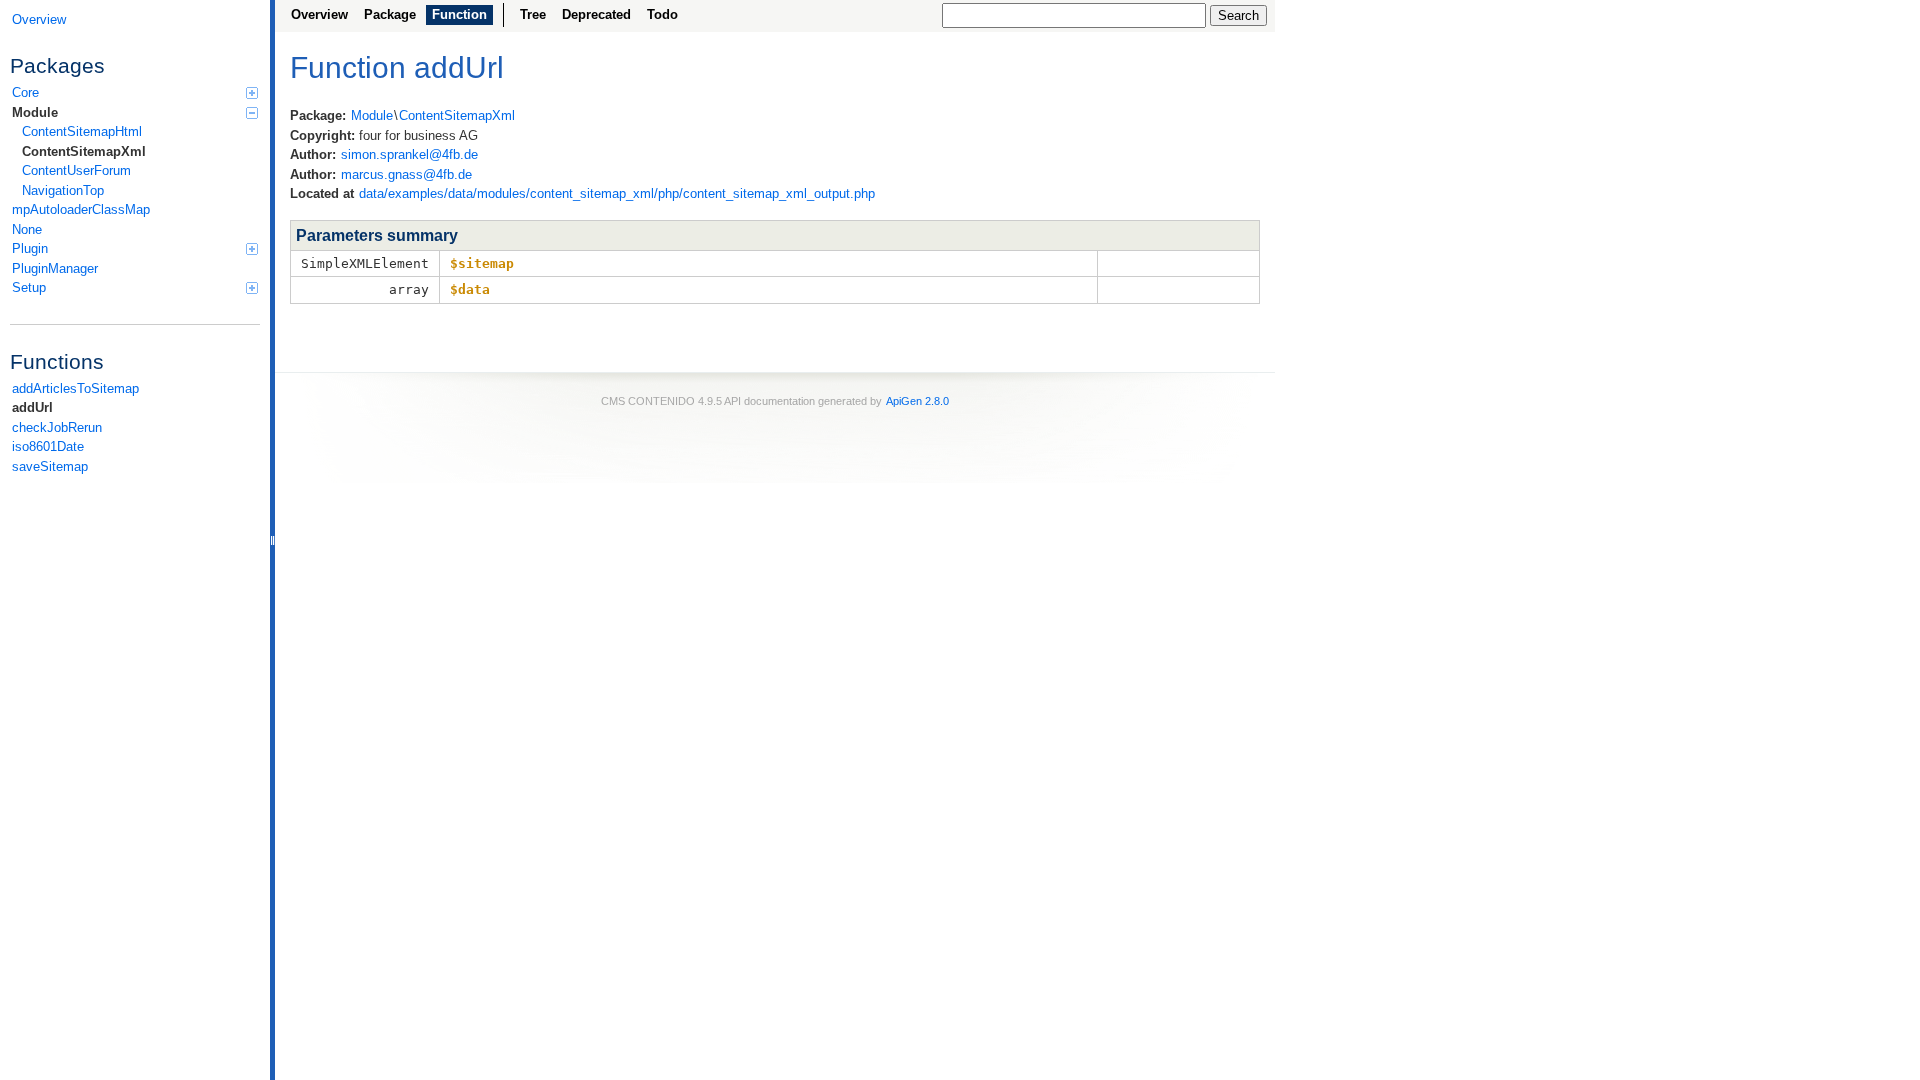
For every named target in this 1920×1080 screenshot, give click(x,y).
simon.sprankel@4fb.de (409, 154)
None (27, 229)
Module (35, 112)
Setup (29, 287)
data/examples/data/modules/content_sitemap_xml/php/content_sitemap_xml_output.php (617, 193)
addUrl (32, 407)
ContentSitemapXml (84, 151)
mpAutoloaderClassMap (81, 209)
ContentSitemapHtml (82, 131)
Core (25, 92)
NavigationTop (63, 190)
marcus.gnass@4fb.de (406, 174)
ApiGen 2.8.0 (917, 401)
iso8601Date (48, 446)
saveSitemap (50, 466)
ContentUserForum (76, 170)
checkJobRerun (57, 427)
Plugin (30, 248)
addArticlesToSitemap (75, 388)
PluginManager (55, 268)
